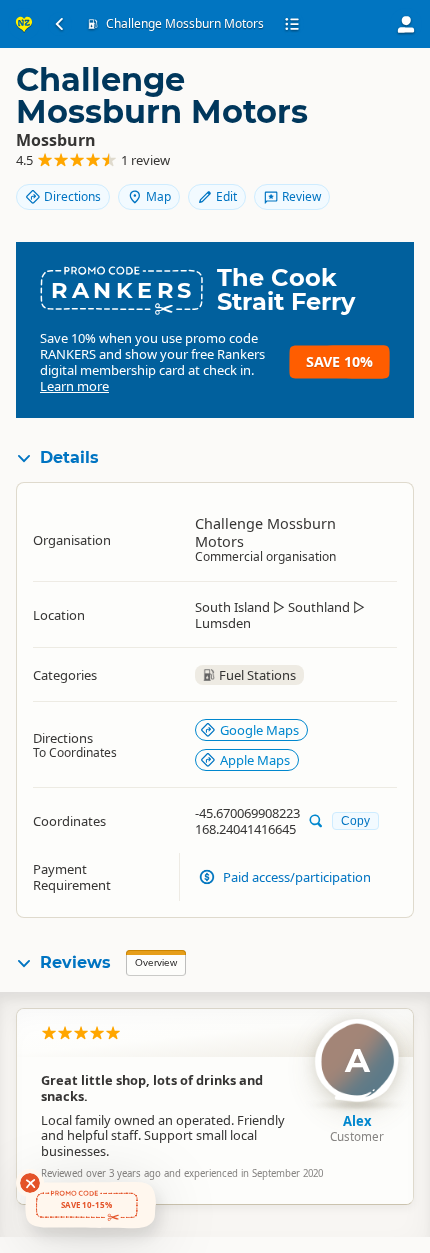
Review (301, 196)
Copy (355, 820)
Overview (156, 962)
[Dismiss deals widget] (30, 1183)
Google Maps (259, 730)
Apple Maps (255, 760)
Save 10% (339, 361)
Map (158, 196)
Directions (72, 196)
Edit (226, 196)
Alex (357, 1121)
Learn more (74, 386)
